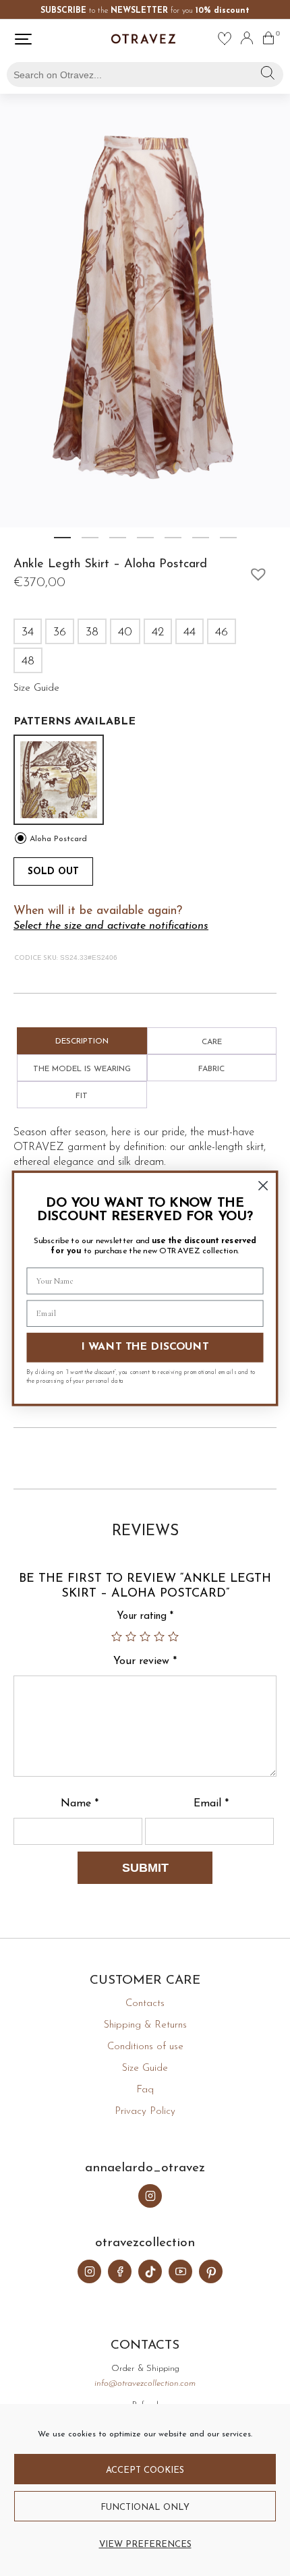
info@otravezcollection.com (145, 2383)
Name (80, 1804)
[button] (255, 571)
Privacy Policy (145, 2112)
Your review (145, 1661)
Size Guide (145, 2068)
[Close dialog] (263, 1185)
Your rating (145, 1616)
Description (82, 1041)
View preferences (145, 2545)
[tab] (82, 1041)
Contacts (145, 2004)
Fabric (211, 1069)
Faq (145, 2090)
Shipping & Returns (145, 2025)
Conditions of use (145, 2047)
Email (211, 1804)
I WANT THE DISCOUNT (145, 1348)
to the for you (145, 11)
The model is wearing (82, 1069)
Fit (82, 1096)
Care (212, 1042)
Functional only (145, 2508)
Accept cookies (145, 2470)
